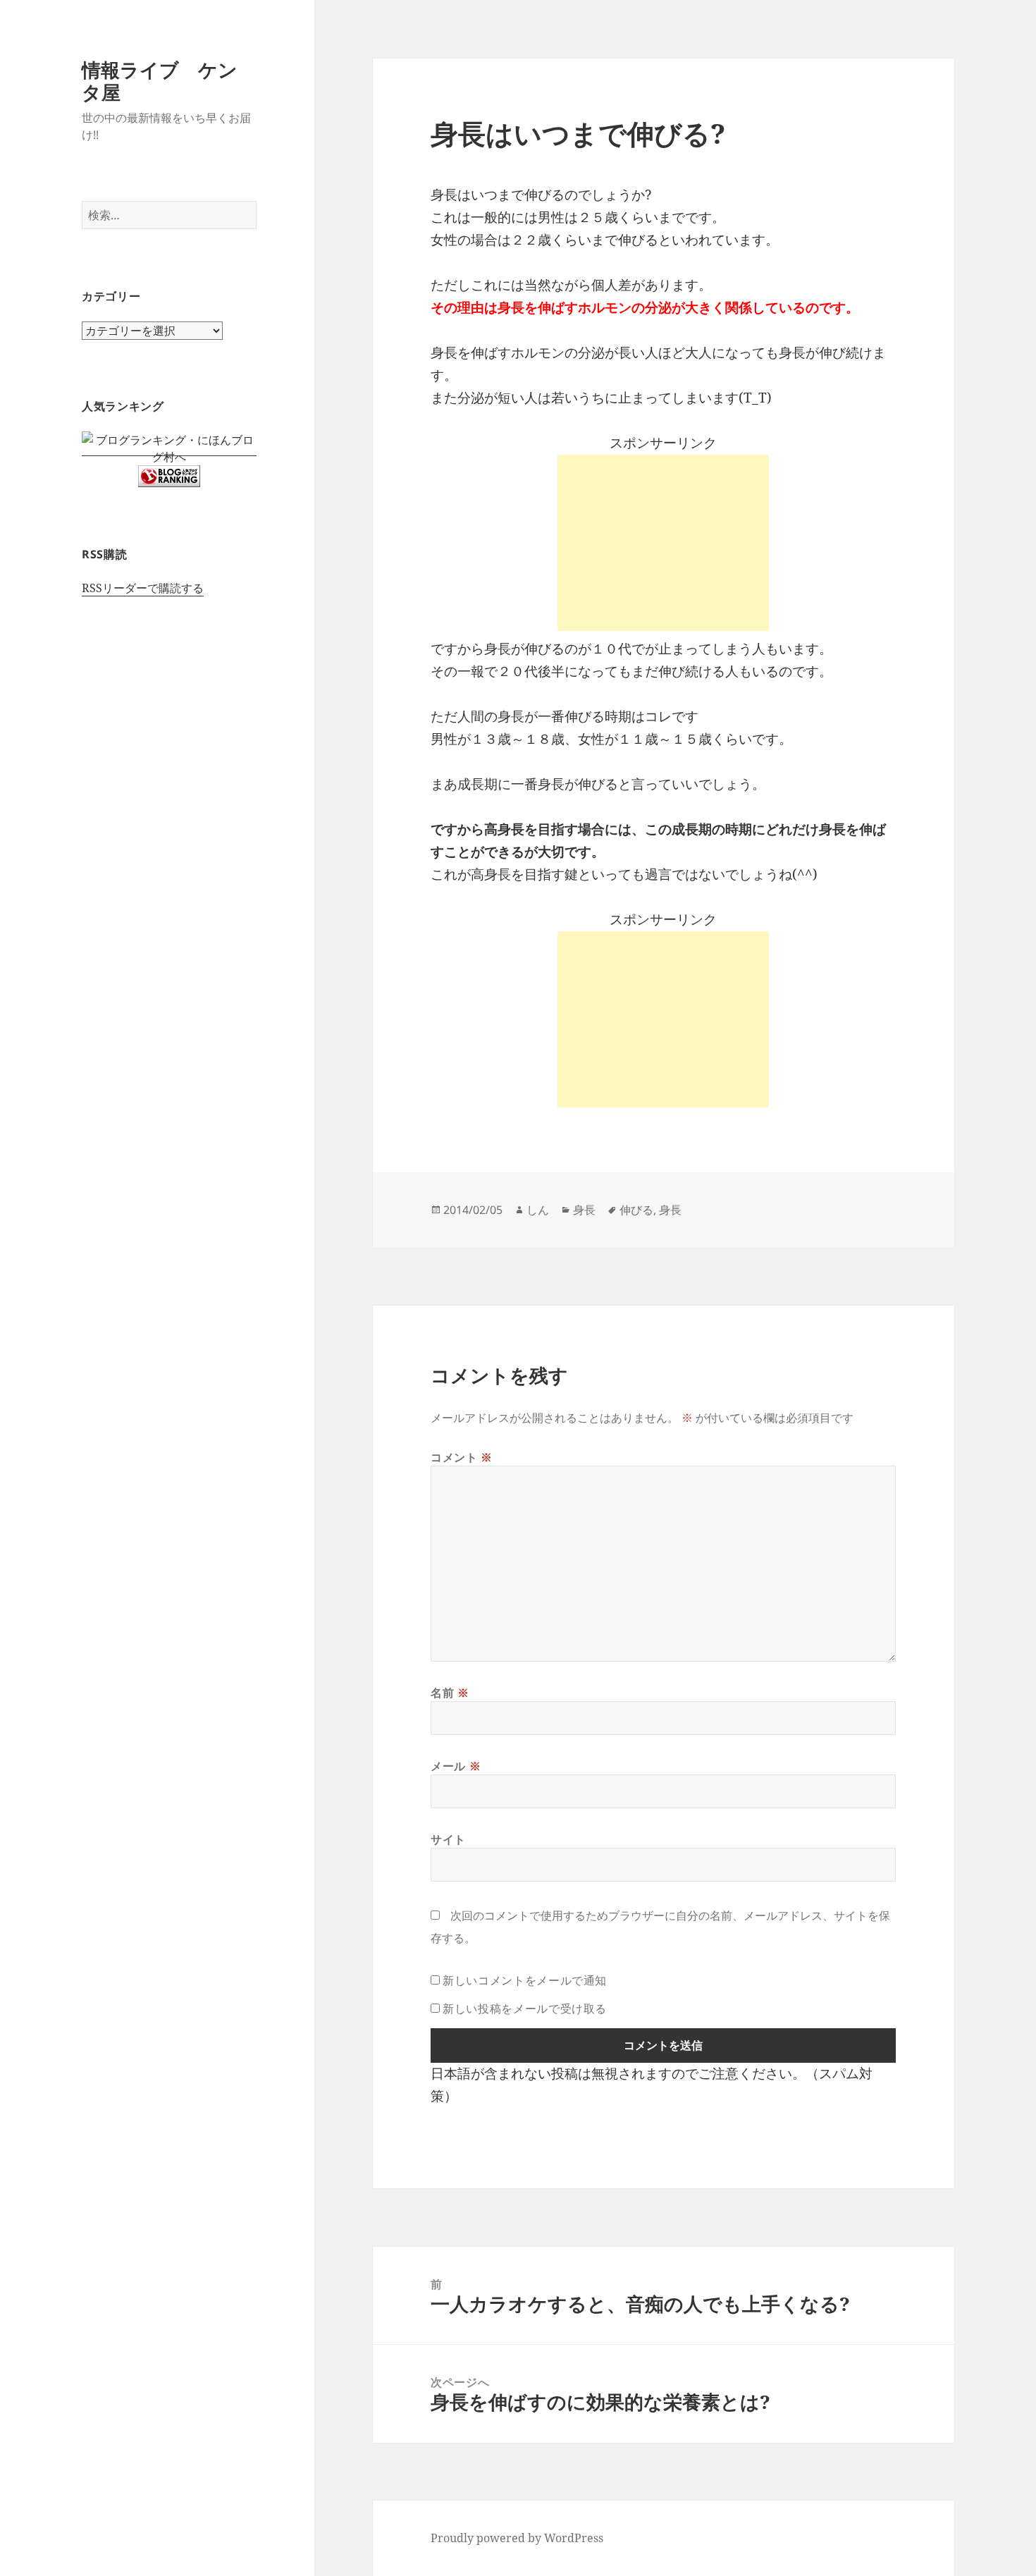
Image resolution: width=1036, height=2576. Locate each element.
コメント (462, 1457)
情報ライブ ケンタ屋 (160, 81)
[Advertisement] (663, 543)
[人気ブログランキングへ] (169, 476)
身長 (584, 1210)
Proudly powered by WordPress (517, 2538)
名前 (450, 1693)
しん (538, 1210)
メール (456, 1766)
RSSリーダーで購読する (143, 588)
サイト (448, 1839)
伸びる (636, 1210)
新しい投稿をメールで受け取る (525, 2008)
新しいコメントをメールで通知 (525, 1980)
